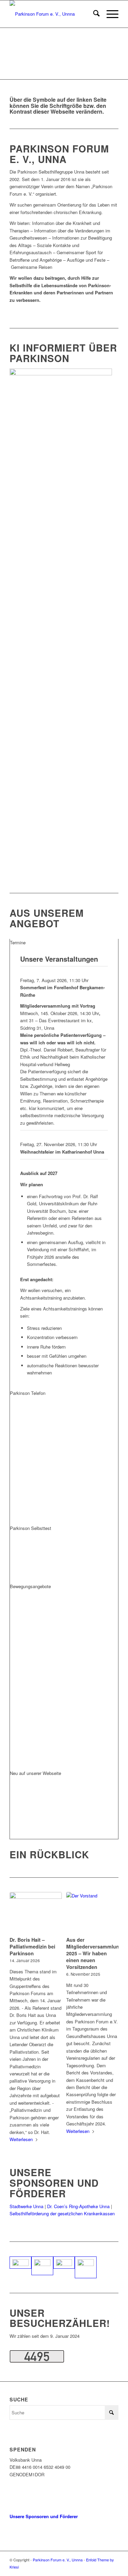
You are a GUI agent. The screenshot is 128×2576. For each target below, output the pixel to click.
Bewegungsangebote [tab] (30, 1586)
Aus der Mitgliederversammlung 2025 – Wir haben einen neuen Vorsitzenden (94, 1953)
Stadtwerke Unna (26, 2206)
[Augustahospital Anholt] (86, 2267)
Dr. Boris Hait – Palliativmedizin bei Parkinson (32, 1946)
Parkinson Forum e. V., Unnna (58, 2560)
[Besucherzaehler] (37, 2361)
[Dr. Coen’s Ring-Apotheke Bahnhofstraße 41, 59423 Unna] (42, 2266)
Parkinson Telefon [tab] (28, 1393)
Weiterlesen (21, 2139)
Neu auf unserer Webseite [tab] (35, 1773)
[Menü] (109, 14)
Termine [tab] (18, 942)
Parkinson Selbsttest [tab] (31, 1528)
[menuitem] (93, 14)
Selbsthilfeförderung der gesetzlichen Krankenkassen (62, 2213)
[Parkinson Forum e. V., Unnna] (53, 14)
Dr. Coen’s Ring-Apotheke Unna (78, 2206)
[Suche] (93, 14)
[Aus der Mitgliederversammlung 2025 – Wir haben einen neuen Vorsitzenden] (92, 1913)
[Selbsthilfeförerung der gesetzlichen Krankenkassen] (64, 2263)
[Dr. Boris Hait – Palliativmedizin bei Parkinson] (36, 1913)
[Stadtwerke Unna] (20, 2263)
